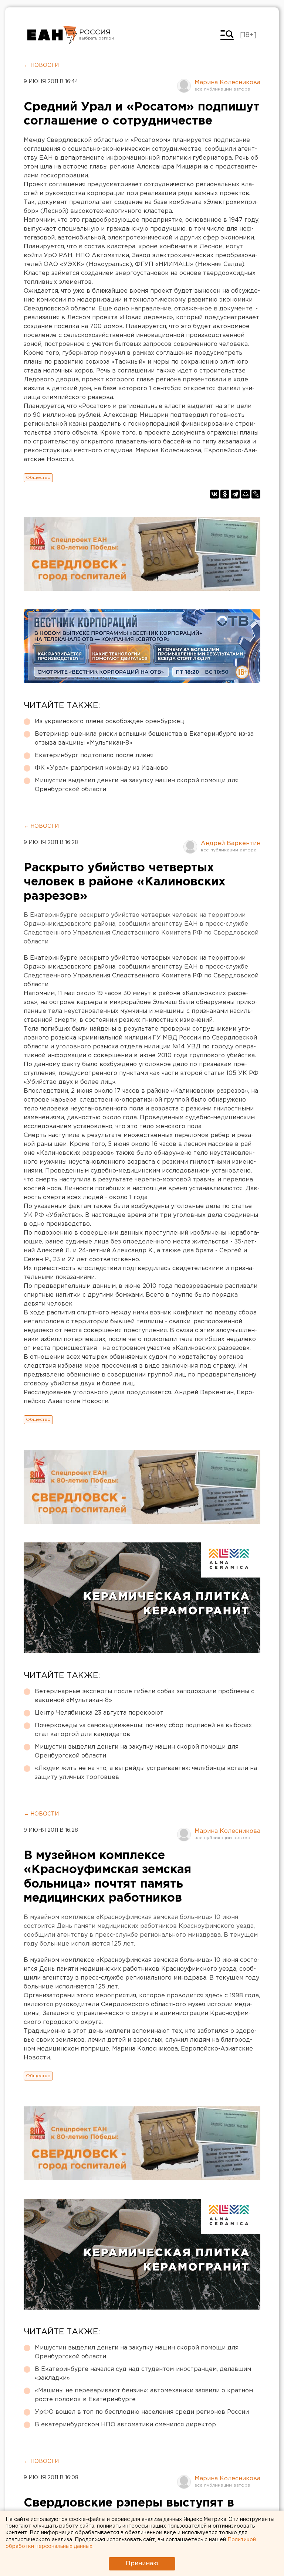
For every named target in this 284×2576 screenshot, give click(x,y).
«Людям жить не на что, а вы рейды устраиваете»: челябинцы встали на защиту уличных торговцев (146, 1773)
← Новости (41, 65)
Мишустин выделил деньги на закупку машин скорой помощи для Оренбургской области (137, 785)
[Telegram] (235, 494)
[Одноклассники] (225, 494)
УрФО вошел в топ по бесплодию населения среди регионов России (142, 2412)
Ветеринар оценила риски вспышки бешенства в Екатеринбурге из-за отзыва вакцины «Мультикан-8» (144, 739)
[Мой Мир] (246, 494)
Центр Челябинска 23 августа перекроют (99, 1713)
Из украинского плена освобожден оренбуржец (109, 722)
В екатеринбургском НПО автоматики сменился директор (125, 2425)
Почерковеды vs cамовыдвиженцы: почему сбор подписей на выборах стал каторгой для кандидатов (143, 1730)
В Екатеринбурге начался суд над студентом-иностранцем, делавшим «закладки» (143, 2374)
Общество (38, 478)
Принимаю (142, 2564)
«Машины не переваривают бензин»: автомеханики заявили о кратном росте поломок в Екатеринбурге (144, 2395)
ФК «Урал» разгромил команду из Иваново (101, 768)
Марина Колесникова (227, 83)
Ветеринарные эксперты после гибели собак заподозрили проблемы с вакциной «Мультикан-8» (145, 1696)
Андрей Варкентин (231, 843)
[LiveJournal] (256, 494)
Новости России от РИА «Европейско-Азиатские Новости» (52, 35)
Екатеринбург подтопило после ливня (94, 756)
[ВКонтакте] (214, 494)
